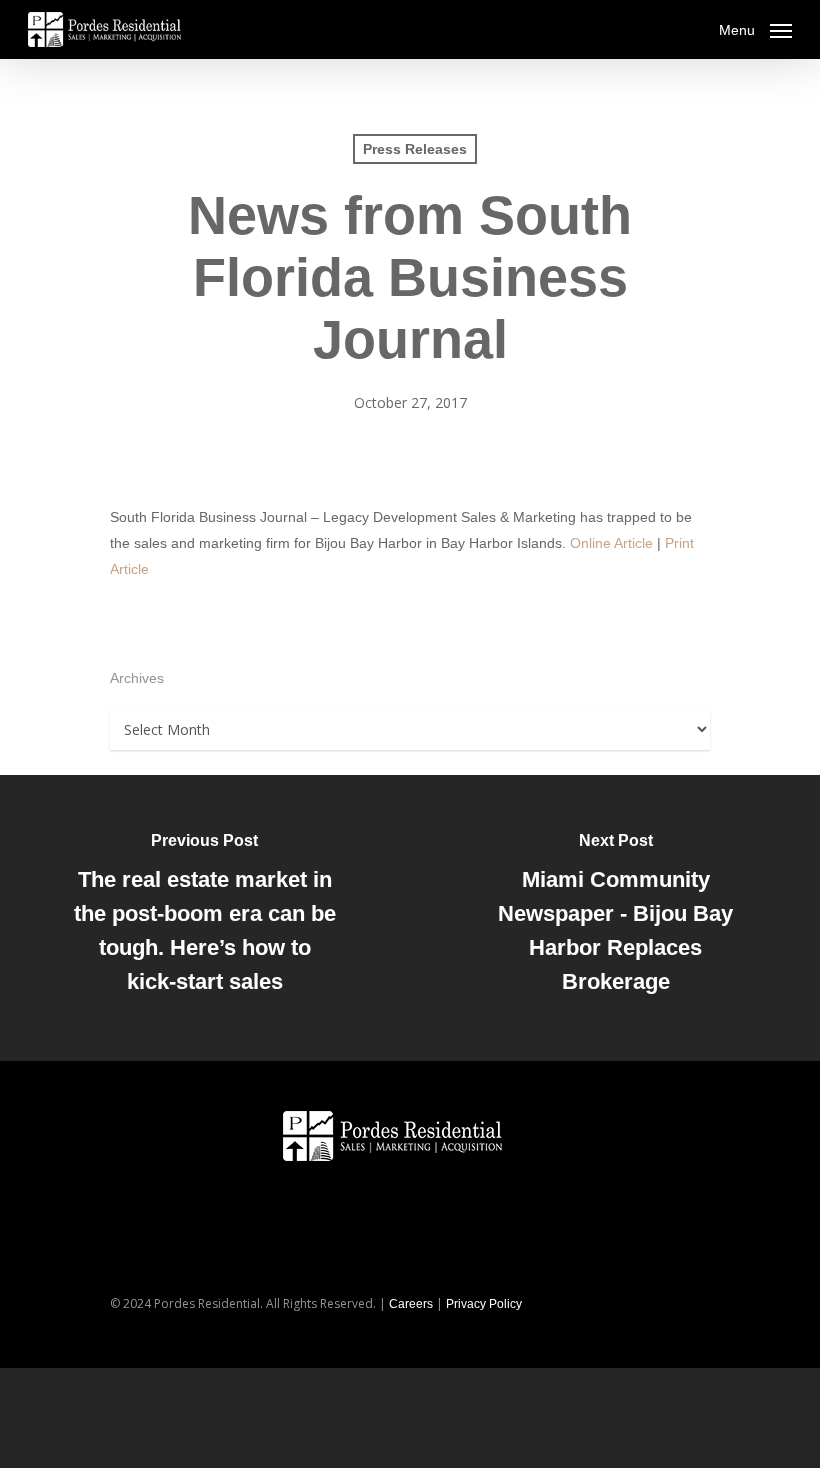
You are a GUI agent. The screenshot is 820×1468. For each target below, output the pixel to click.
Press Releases (415, 149)
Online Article (611, 543)
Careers (411, 1304)
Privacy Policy (484, 1304)
